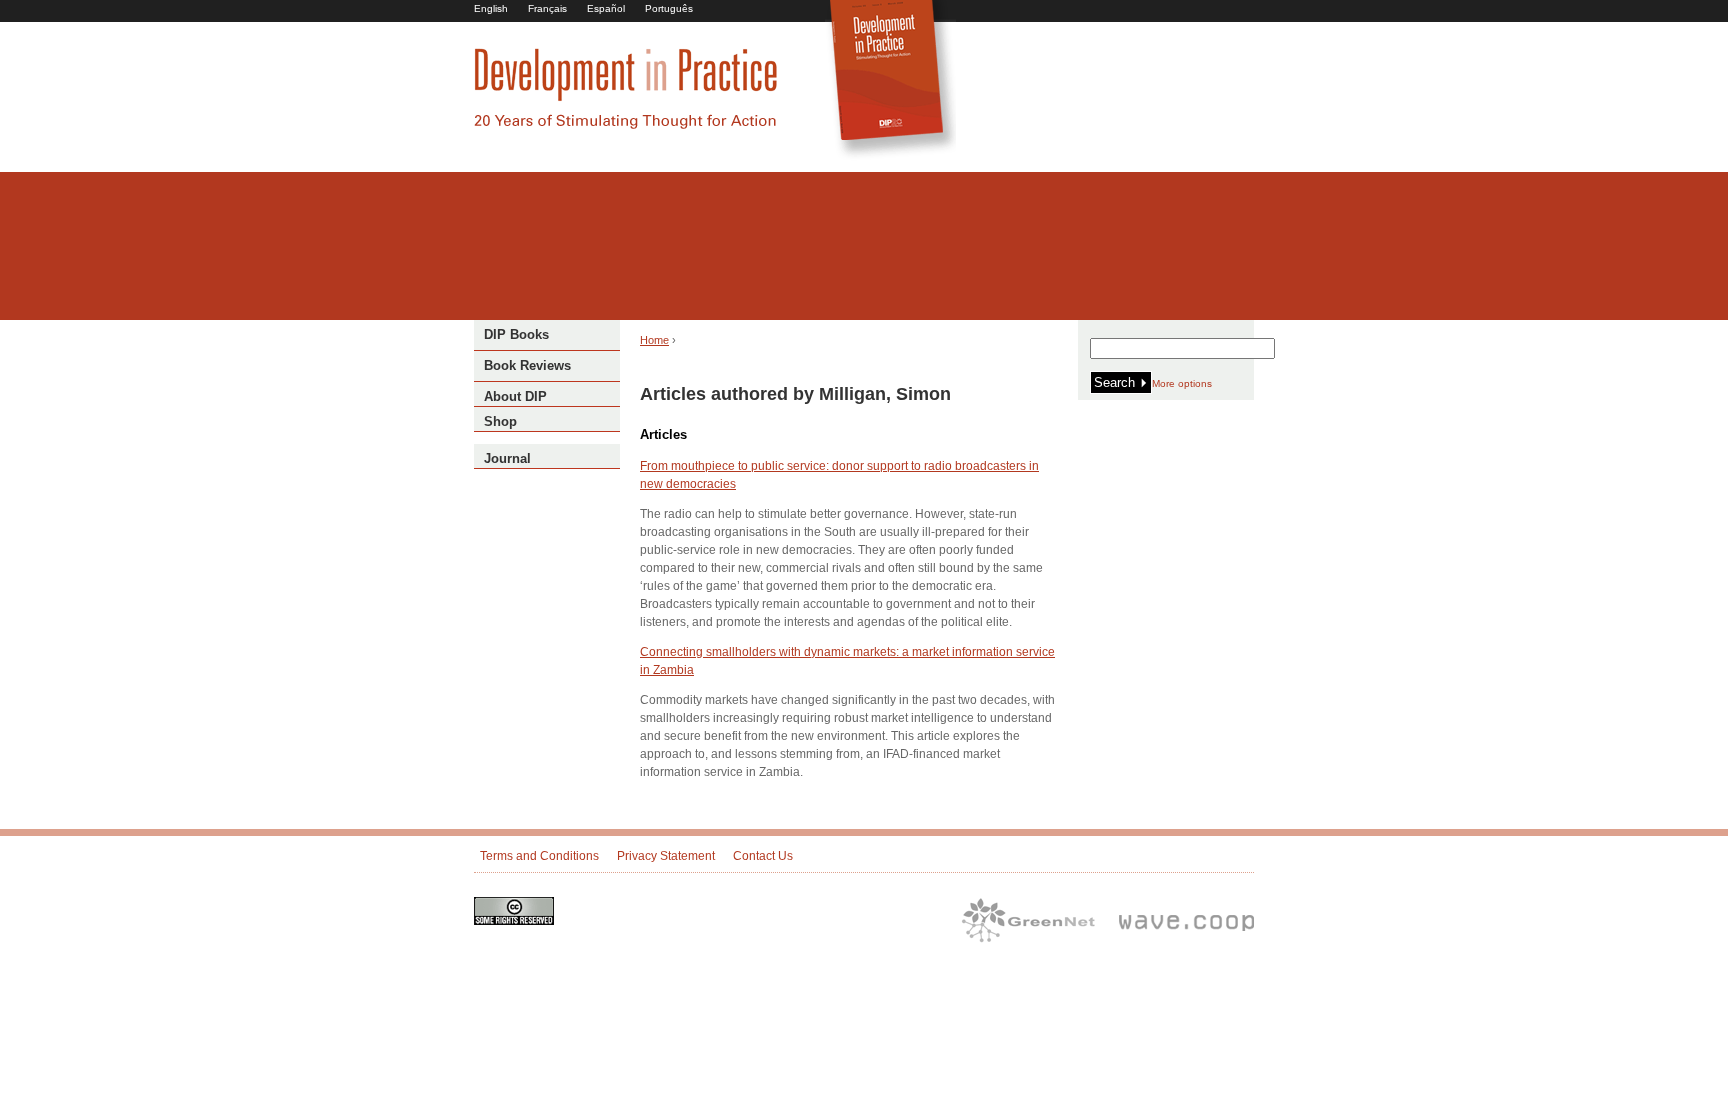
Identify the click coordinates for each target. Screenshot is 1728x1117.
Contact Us (763, 856)
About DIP (515, 396)
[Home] (626, 126)
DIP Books (516, 334)
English (491, 8)
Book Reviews (527, 365)
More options (1182, 383)
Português (669, 8)
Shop (500, 421)
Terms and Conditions (539, 856)
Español (606, 8)
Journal (507, 458)
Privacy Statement (666, 856)
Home (654, 340)
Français (547, 8)
